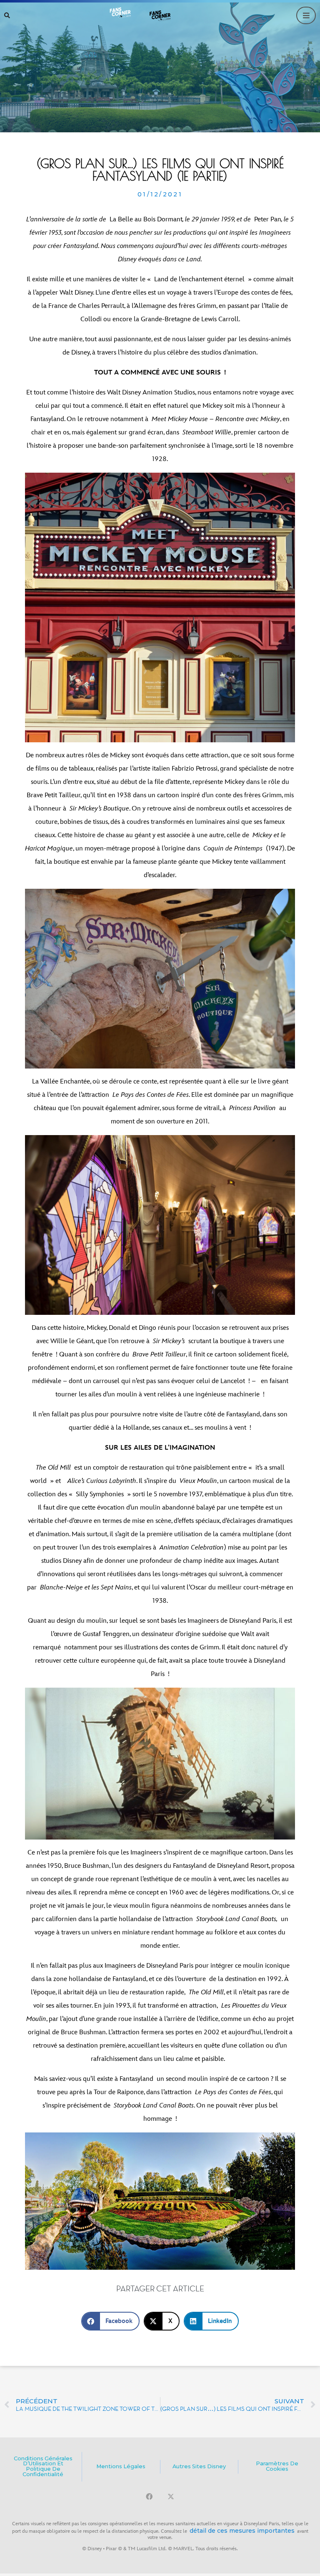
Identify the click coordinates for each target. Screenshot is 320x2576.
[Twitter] (171, 2497)
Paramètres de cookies (277, 2466)
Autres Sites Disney (199, 2466)
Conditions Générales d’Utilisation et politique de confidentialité (43, 2466)
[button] (7, 15)
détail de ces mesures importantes (242, 2531)
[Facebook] (149, 2497)
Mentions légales (121, 2466)
